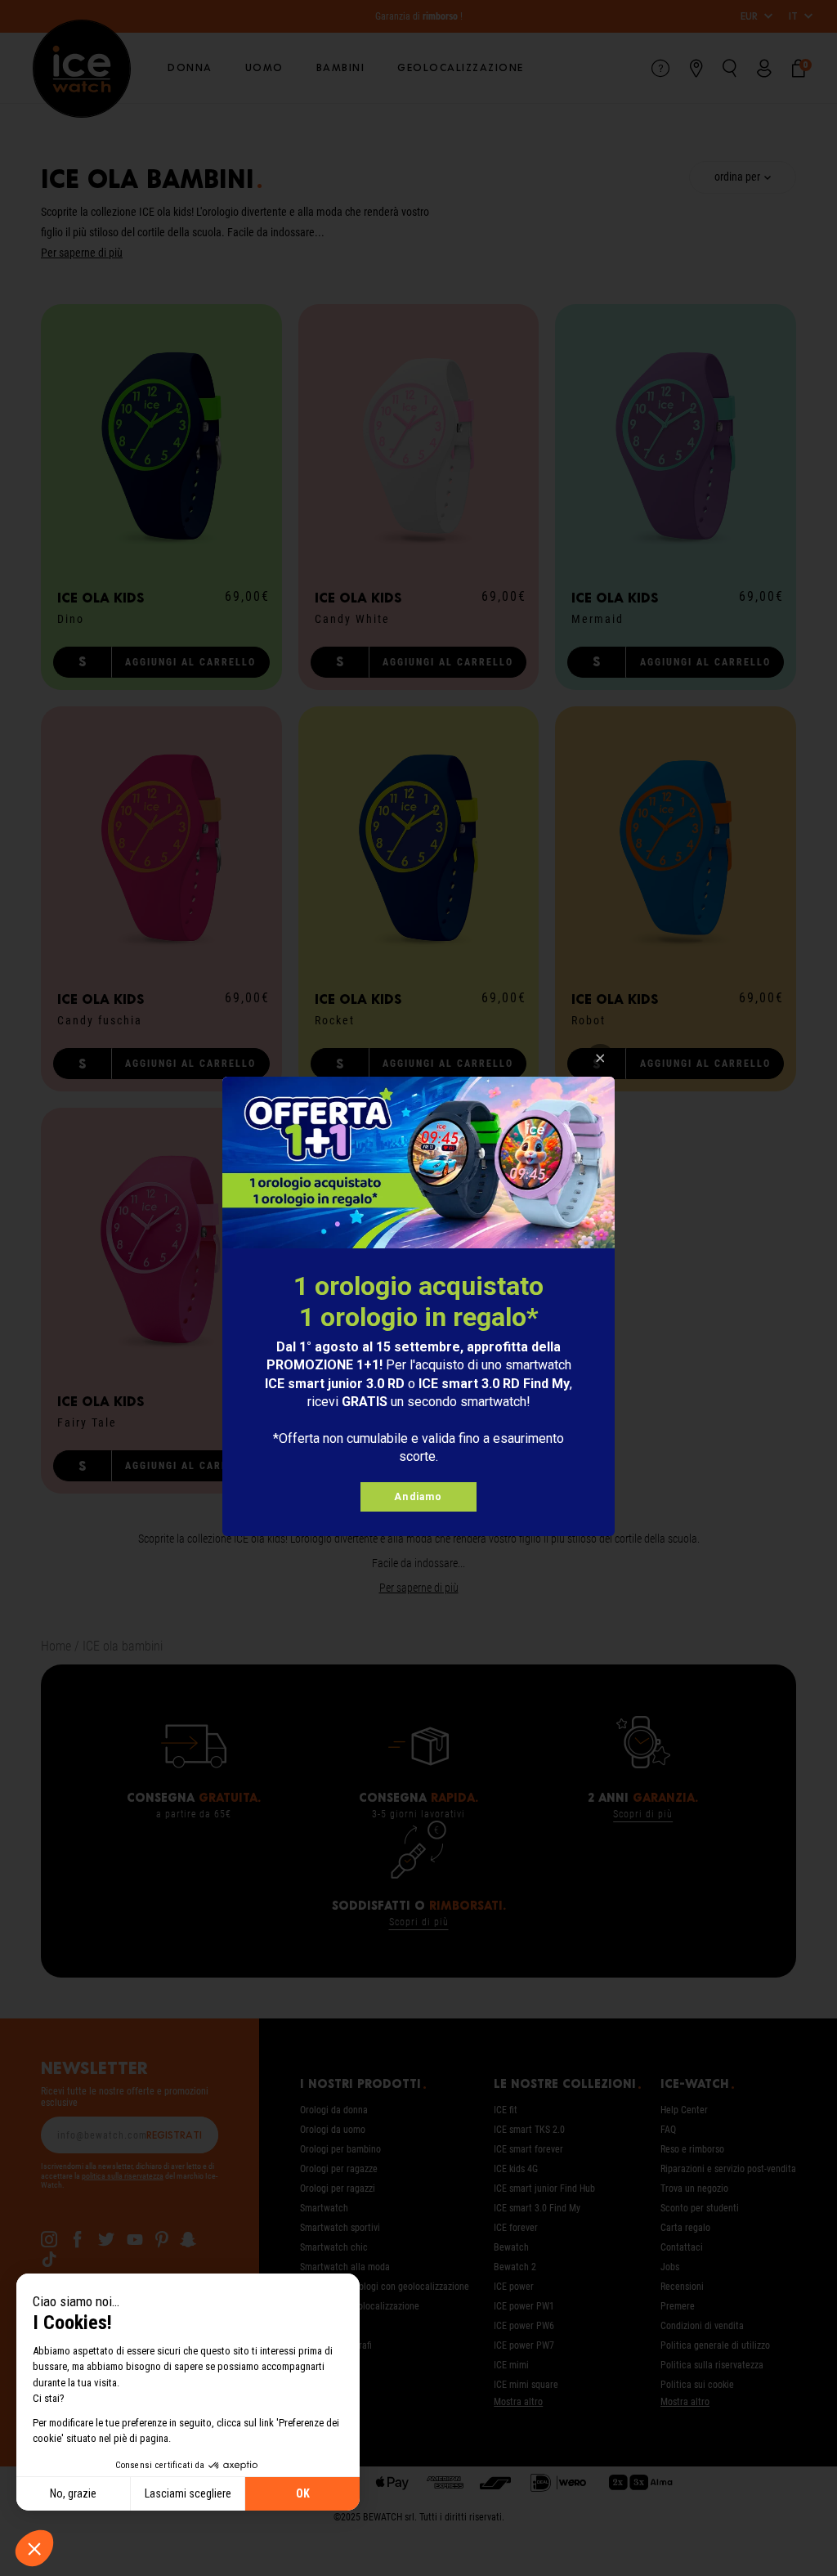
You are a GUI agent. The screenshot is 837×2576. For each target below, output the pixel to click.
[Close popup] (600, 1058)
